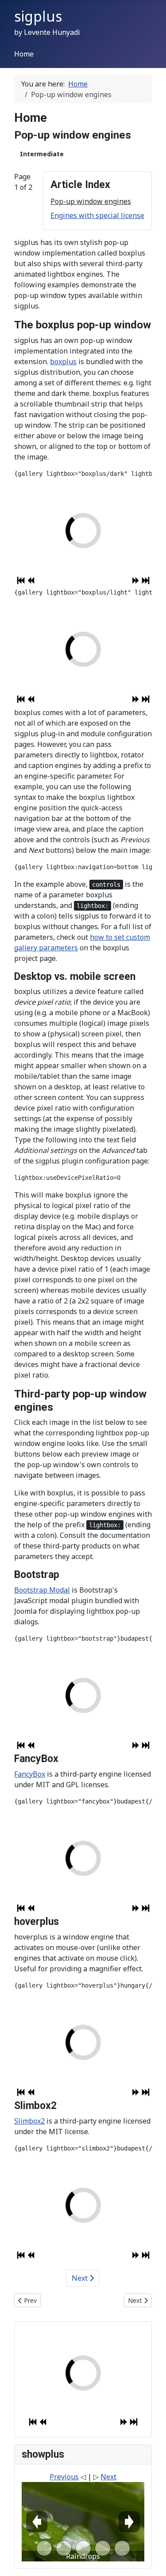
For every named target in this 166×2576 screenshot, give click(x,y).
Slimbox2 (29, 2121)
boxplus (63, 362)
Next (81, 2278)
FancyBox (30, 1774)
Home (24, 54)
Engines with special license (97, 215)
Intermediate (42, 154)
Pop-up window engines (91, 201)
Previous (64, 2477)
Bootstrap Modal (42, 1590)
